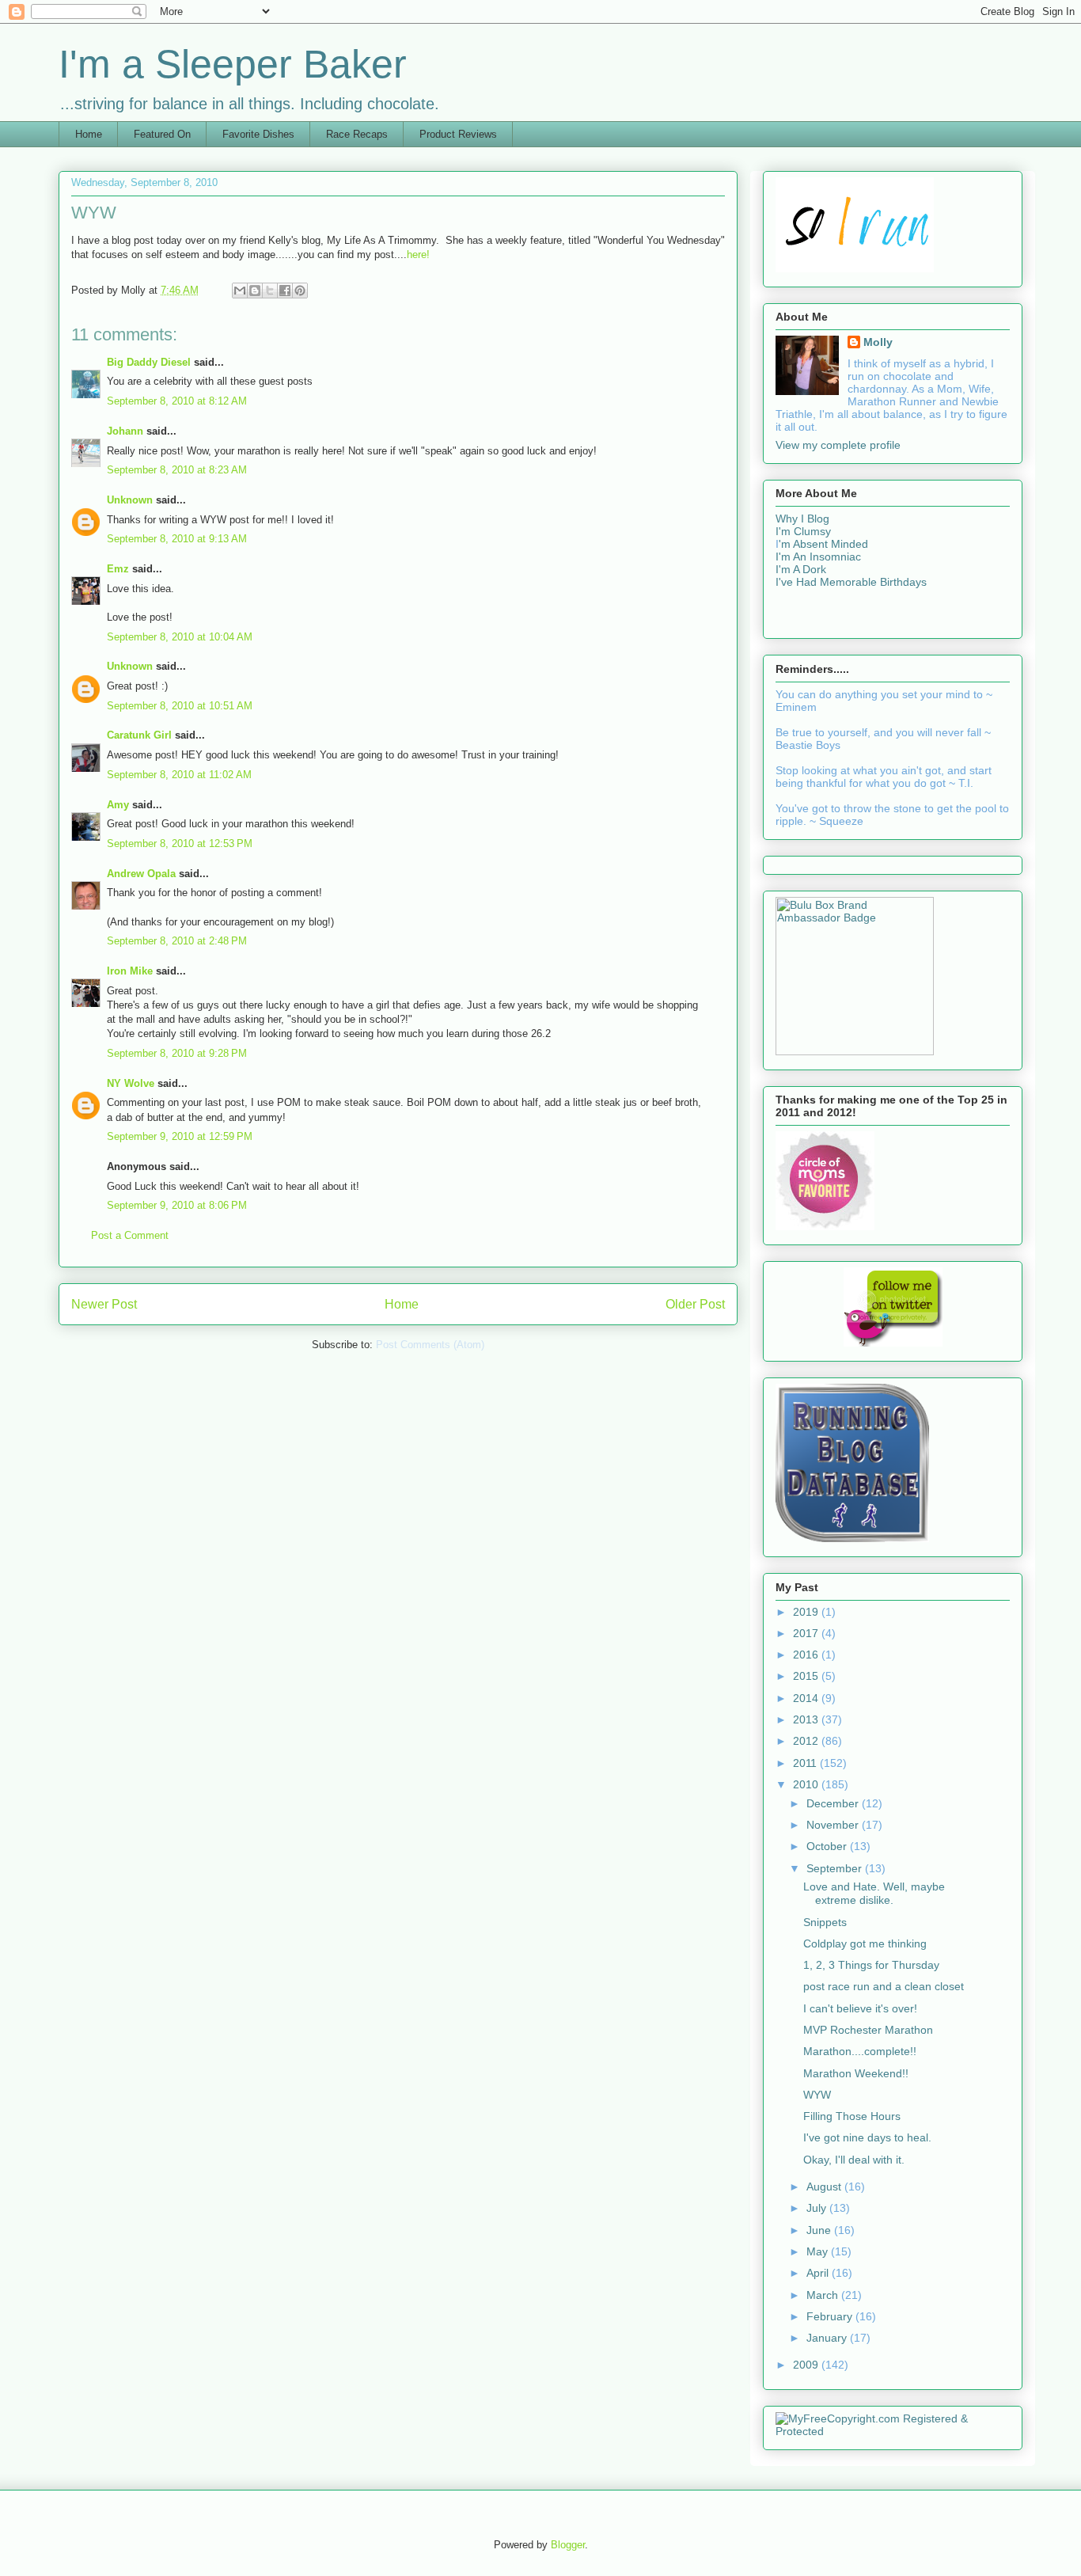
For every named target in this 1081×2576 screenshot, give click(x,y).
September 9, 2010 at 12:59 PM (180, 1136)
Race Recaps (357, 134)
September (836, 1868)
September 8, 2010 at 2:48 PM (177, 941)
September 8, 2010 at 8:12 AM (177, 401)
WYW (817, 2095)
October (828, 1846)
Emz (118, 569)
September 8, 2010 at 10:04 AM (180, 637)
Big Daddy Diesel (149, 362)
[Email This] (240, 291)
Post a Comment (130, 1235)
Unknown (130, 500)
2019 (807, 1612)
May (819, 2251)
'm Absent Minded (823, 544)
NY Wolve (131, 1083)
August (825, 2187)
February (831, 2316)
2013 (807, 1719)
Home (89, 134)
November (834, 1825)
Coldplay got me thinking (865, 1943)
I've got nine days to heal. (867, 2137)
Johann (125, 431)
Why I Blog (802, 519)
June (820, 2230)
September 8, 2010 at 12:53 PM (180, 843)
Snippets (825, 1922)
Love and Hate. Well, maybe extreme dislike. (874, 1893)
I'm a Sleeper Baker (233, 64)
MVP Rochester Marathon (868, 2030)
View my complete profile (838, 445)
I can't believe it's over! (860, 2008)
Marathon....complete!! (860, 2051)
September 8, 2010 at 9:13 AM (177, 539)
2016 (807, 1655)
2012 (807, 1741)
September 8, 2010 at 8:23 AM (177, 470)
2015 (807, 1676)
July (818, 2208)
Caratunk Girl (139, 735)
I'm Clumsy (803, 531)
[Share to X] (270, 291)
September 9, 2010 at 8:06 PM (177, 1205)
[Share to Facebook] (285, 291)
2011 (806, 1763)
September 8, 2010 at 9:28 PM (177, 1053)
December (834, 1803)
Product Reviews (458, 134)
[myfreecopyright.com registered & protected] (893, 2431)
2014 (807, 1698)
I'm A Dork (801, 569)
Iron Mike (130, 971)
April (819, 2273)
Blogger (568, 2545)
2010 (807, 1784)
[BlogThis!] (255, 291)
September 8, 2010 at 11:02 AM (179, 775)
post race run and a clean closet (884, 1986)
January (828, 2338)
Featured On (162, 134)
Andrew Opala (141, 874)
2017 (807, 1633)
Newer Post (104, 1304)
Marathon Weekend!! (856, 2073)
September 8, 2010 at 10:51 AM (180, 706)
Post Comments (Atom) (430, 1345)
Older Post (695, 1304)
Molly (878, 342)
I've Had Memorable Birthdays (851, 582)
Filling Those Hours (852, 2116)
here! (418, 255)
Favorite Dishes (258, 134)
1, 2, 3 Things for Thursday (871, 1965)
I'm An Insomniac (818, 557)
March (824, 2295)
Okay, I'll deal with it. (854, 2160)
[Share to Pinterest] (300, 291)
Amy (118, 805)
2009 (807, 2365)
